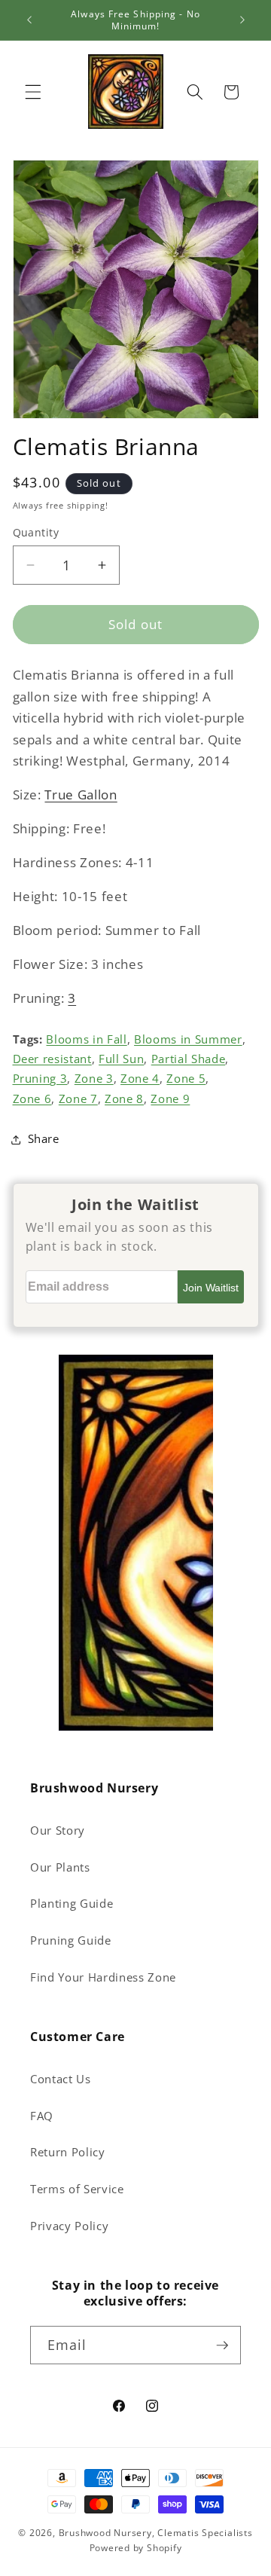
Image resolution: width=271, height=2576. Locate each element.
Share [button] (44, 1139)
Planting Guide (72, 1904)
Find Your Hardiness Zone (103, 1977)
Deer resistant (52, 1059)
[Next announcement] (242, 20)
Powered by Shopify (136, 2548)
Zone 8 (124, 1099)
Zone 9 (170, 1099)
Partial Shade (189, 1059)
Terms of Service (77, 2189)
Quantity (36, 532)
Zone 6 (32, 1099)
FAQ (42, 2116)
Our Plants (60, 1867)
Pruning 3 (40, 1079)
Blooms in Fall (86, 1039)
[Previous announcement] (29, 20)
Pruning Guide (71, 1940)
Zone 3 (94, 1079)
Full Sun (121, 1059)
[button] (33, 92)
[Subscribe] (222, 2345)
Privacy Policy (69, 2226)
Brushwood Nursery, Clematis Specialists (156, 2533)
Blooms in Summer (188, 1039)
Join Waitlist (211, 1288)
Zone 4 (140, 1079)
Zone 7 (78, 1099)
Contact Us (61, 2079)
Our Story (58, 1830)
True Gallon (81, 794)
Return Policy (68, 2152)
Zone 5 (186, 1079)
